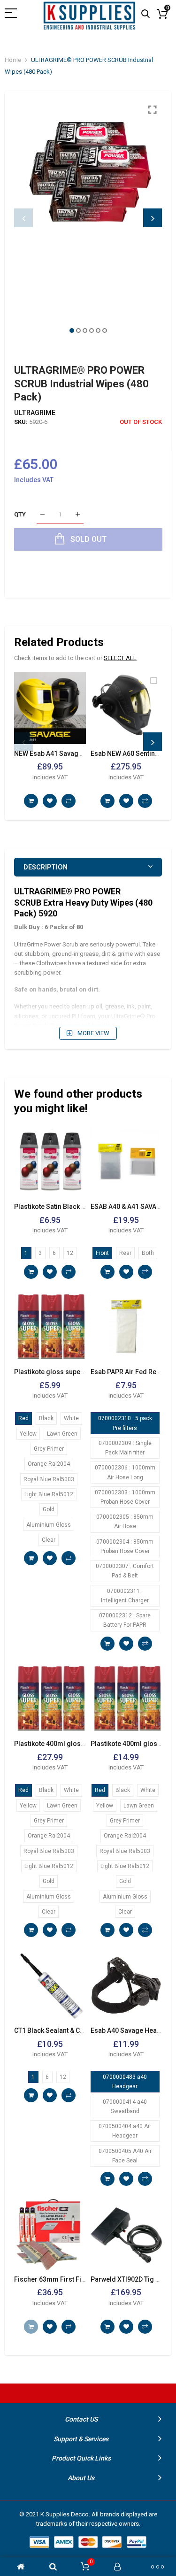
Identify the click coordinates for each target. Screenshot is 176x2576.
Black (46, 1418)
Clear (49, 1540)
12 (70, 1253)
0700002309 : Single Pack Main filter (125, 1448)
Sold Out (31, 2327)
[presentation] (23, 218)
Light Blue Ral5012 (49, 1494)
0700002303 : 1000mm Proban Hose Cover (125, 1497)
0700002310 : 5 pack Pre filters (125, 1423)
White (71, 1418)
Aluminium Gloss (49, 1525)
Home (13, 60)
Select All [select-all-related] (120, 658)
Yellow (28, 1434)
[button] (72, 331)
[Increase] (78, 515)
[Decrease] (42, 515)
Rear (125, 1253)
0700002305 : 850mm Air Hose (125, 1522)
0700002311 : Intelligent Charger (125, 1596)
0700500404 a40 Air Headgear (125, 2131)
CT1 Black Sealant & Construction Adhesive (80, 2030)
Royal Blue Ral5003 (49, 1479)
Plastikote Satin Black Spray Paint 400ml (75, 1207)
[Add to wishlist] (50, 801)
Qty (20, 514)
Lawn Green (62, 1434)
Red (23, 1418)
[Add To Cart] (31, 801)
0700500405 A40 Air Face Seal (125, 2156)
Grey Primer (49, 1449)
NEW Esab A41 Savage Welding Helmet (73, 754)
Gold (49, 1509)
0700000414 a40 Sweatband (125, 2107)
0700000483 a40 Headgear (125, 2082)
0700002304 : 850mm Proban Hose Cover (125, 1546)
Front (102, 1253)
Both (148, 1253)
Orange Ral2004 (49, 1464)
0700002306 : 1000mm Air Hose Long (125, 1472)
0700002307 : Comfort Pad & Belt (125, 1571)
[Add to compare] (69, 801)
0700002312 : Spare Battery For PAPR (125, 1620)
